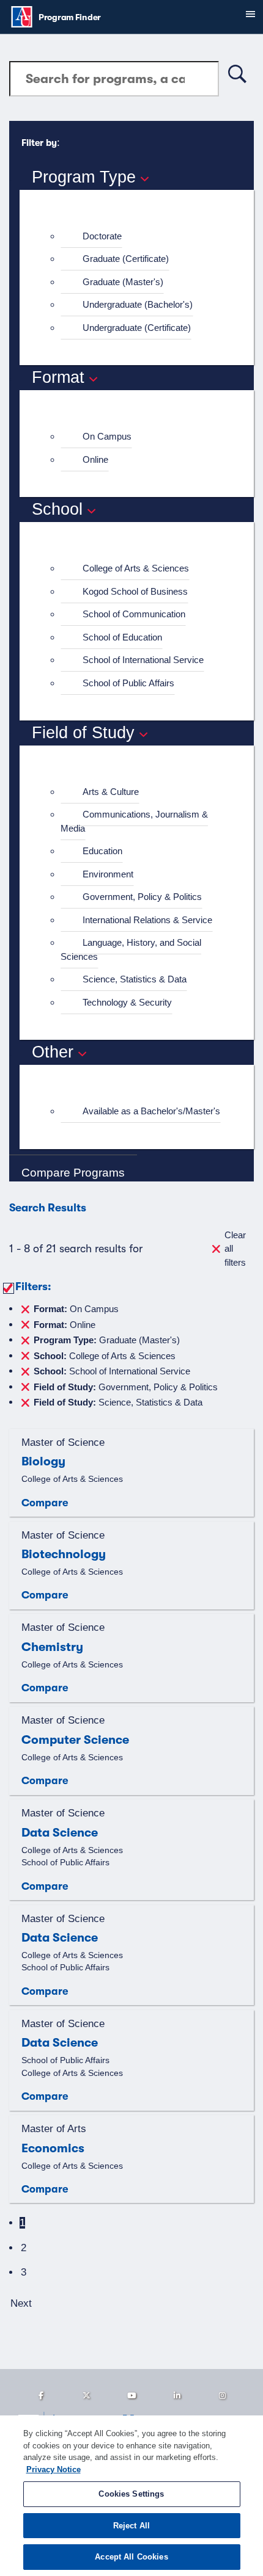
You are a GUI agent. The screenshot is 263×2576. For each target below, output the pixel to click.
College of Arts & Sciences (136, 568)
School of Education (122, 637)
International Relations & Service (147, 920)
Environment (108, 874)
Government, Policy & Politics (142, 897)
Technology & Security (127, 1002)
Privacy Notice (54, 2469)
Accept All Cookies (131, 2557)
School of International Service (143, 660)
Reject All (131, 2526)
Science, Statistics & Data (135, 979)
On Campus (107, 436)
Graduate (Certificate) (126, 259)
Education (102, 851)
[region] (131, 2496)
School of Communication (134, 614)
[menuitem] (142, 237)
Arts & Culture (111, 792)
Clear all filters (235, 1249)
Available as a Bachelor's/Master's (151, 1111)
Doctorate (102, 236)
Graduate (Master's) (123, 282)
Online (95, 459)
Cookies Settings (131, 2494)
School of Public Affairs (128, 683)
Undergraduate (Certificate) (137, 328)
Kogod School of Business (135, 591)
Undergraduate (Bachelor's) (138, 304)
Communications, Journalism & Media (134, 821)
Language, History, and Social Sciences (131, 949)
